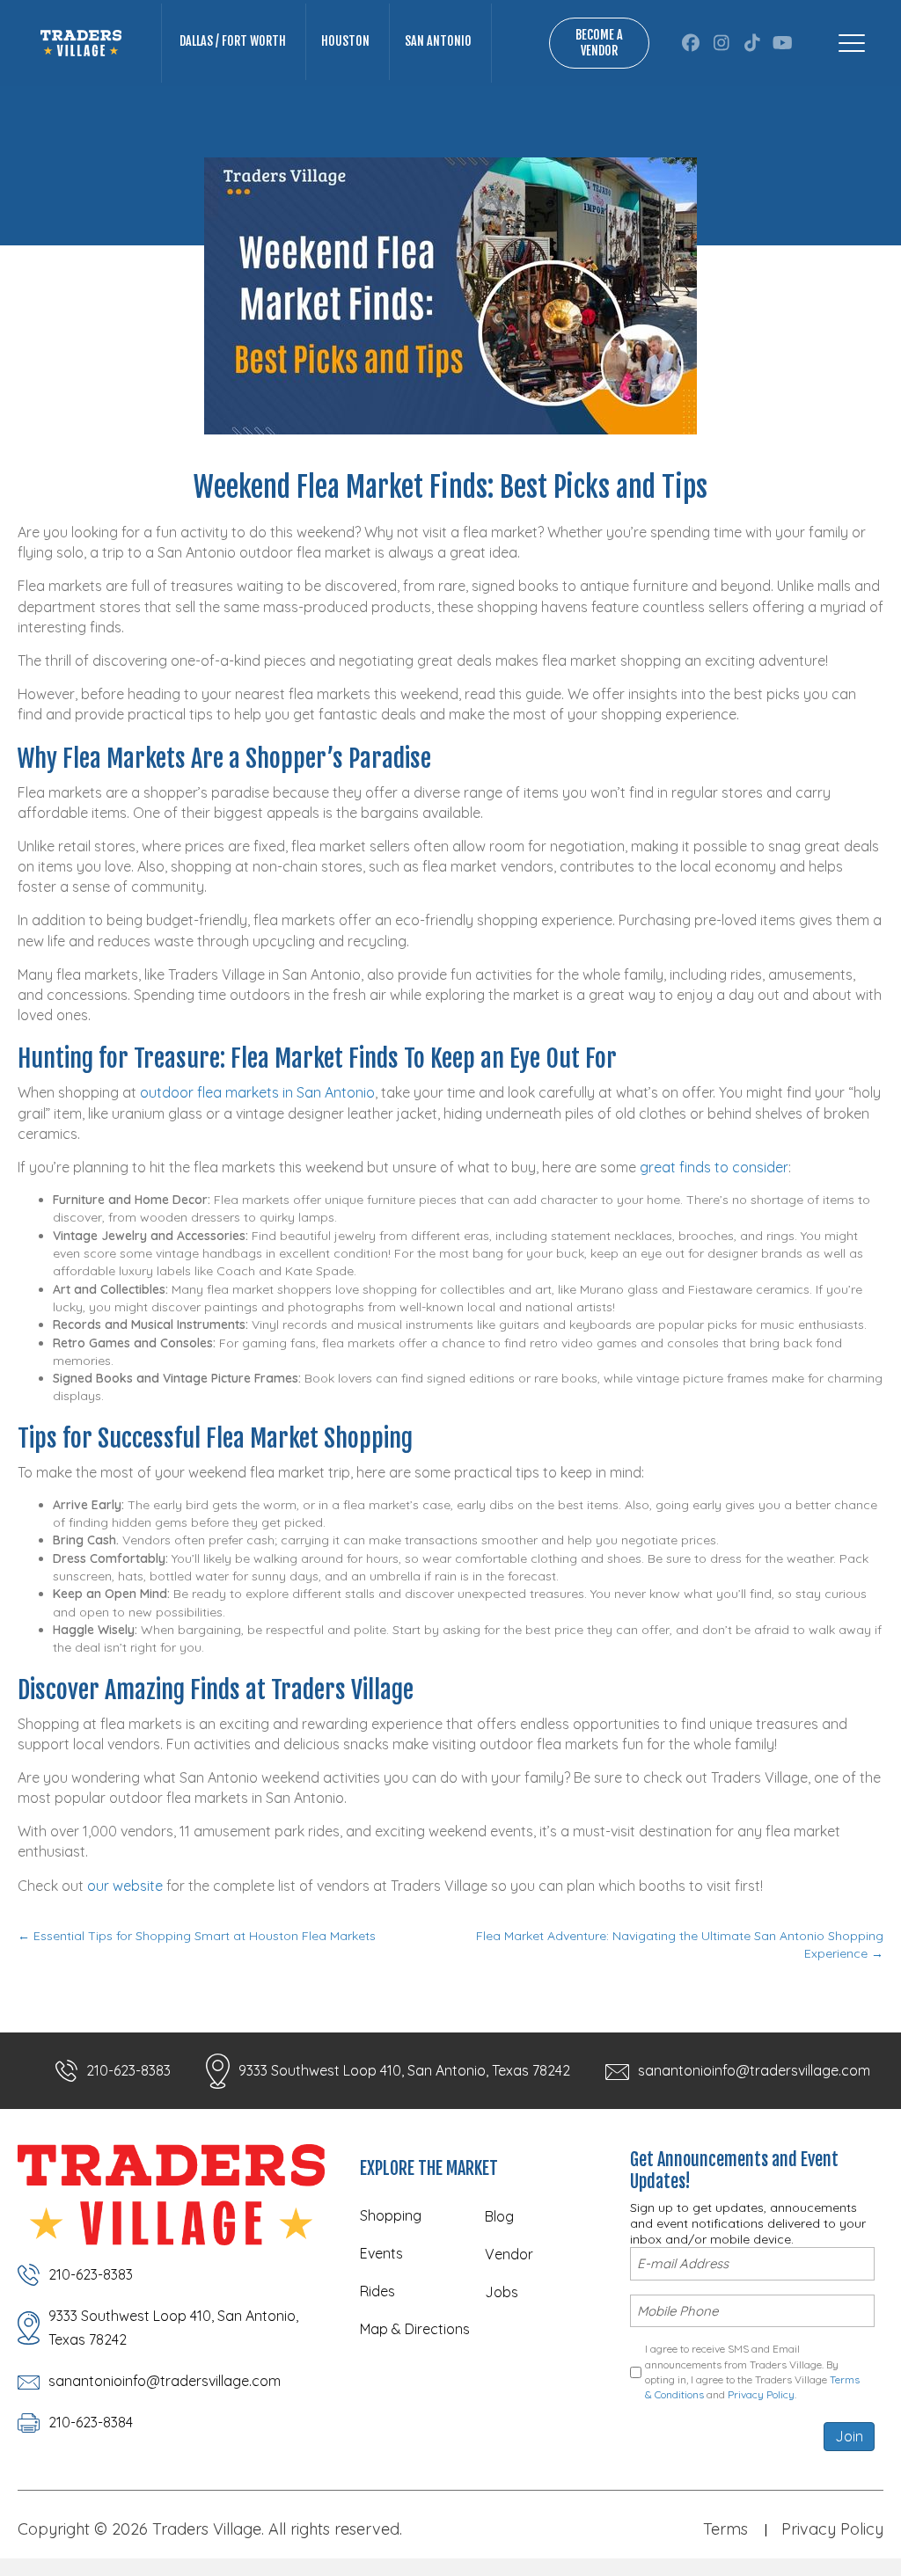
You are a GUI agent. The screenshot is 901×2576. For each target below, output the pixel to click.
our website (125, 1886)
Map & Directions (415, 2329)
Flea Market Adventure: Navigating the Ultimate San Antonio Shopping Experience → (680, 1945)
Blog (499, 2216)
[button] (690, 43)
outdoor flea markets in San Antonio (257, 1092)
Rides (377, 2291)
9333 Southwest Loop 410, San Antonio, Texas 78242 (404, 2070)
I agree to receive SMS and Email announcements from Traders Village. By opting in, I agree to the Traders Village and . (752, 2372)
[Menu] (852, 43)
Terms (725, 2529)
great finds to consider (714, 1167)
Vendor (509, 2254)
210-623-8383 (128, 2070)
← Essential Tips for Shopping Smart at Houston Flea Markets (197, 1936)
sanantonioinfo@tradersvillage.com (754, 2070)
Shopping (391, 2215)
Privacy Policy (761, 2394)
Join (849, 2436)
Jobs (502, 2292)
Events (381, 2253)
